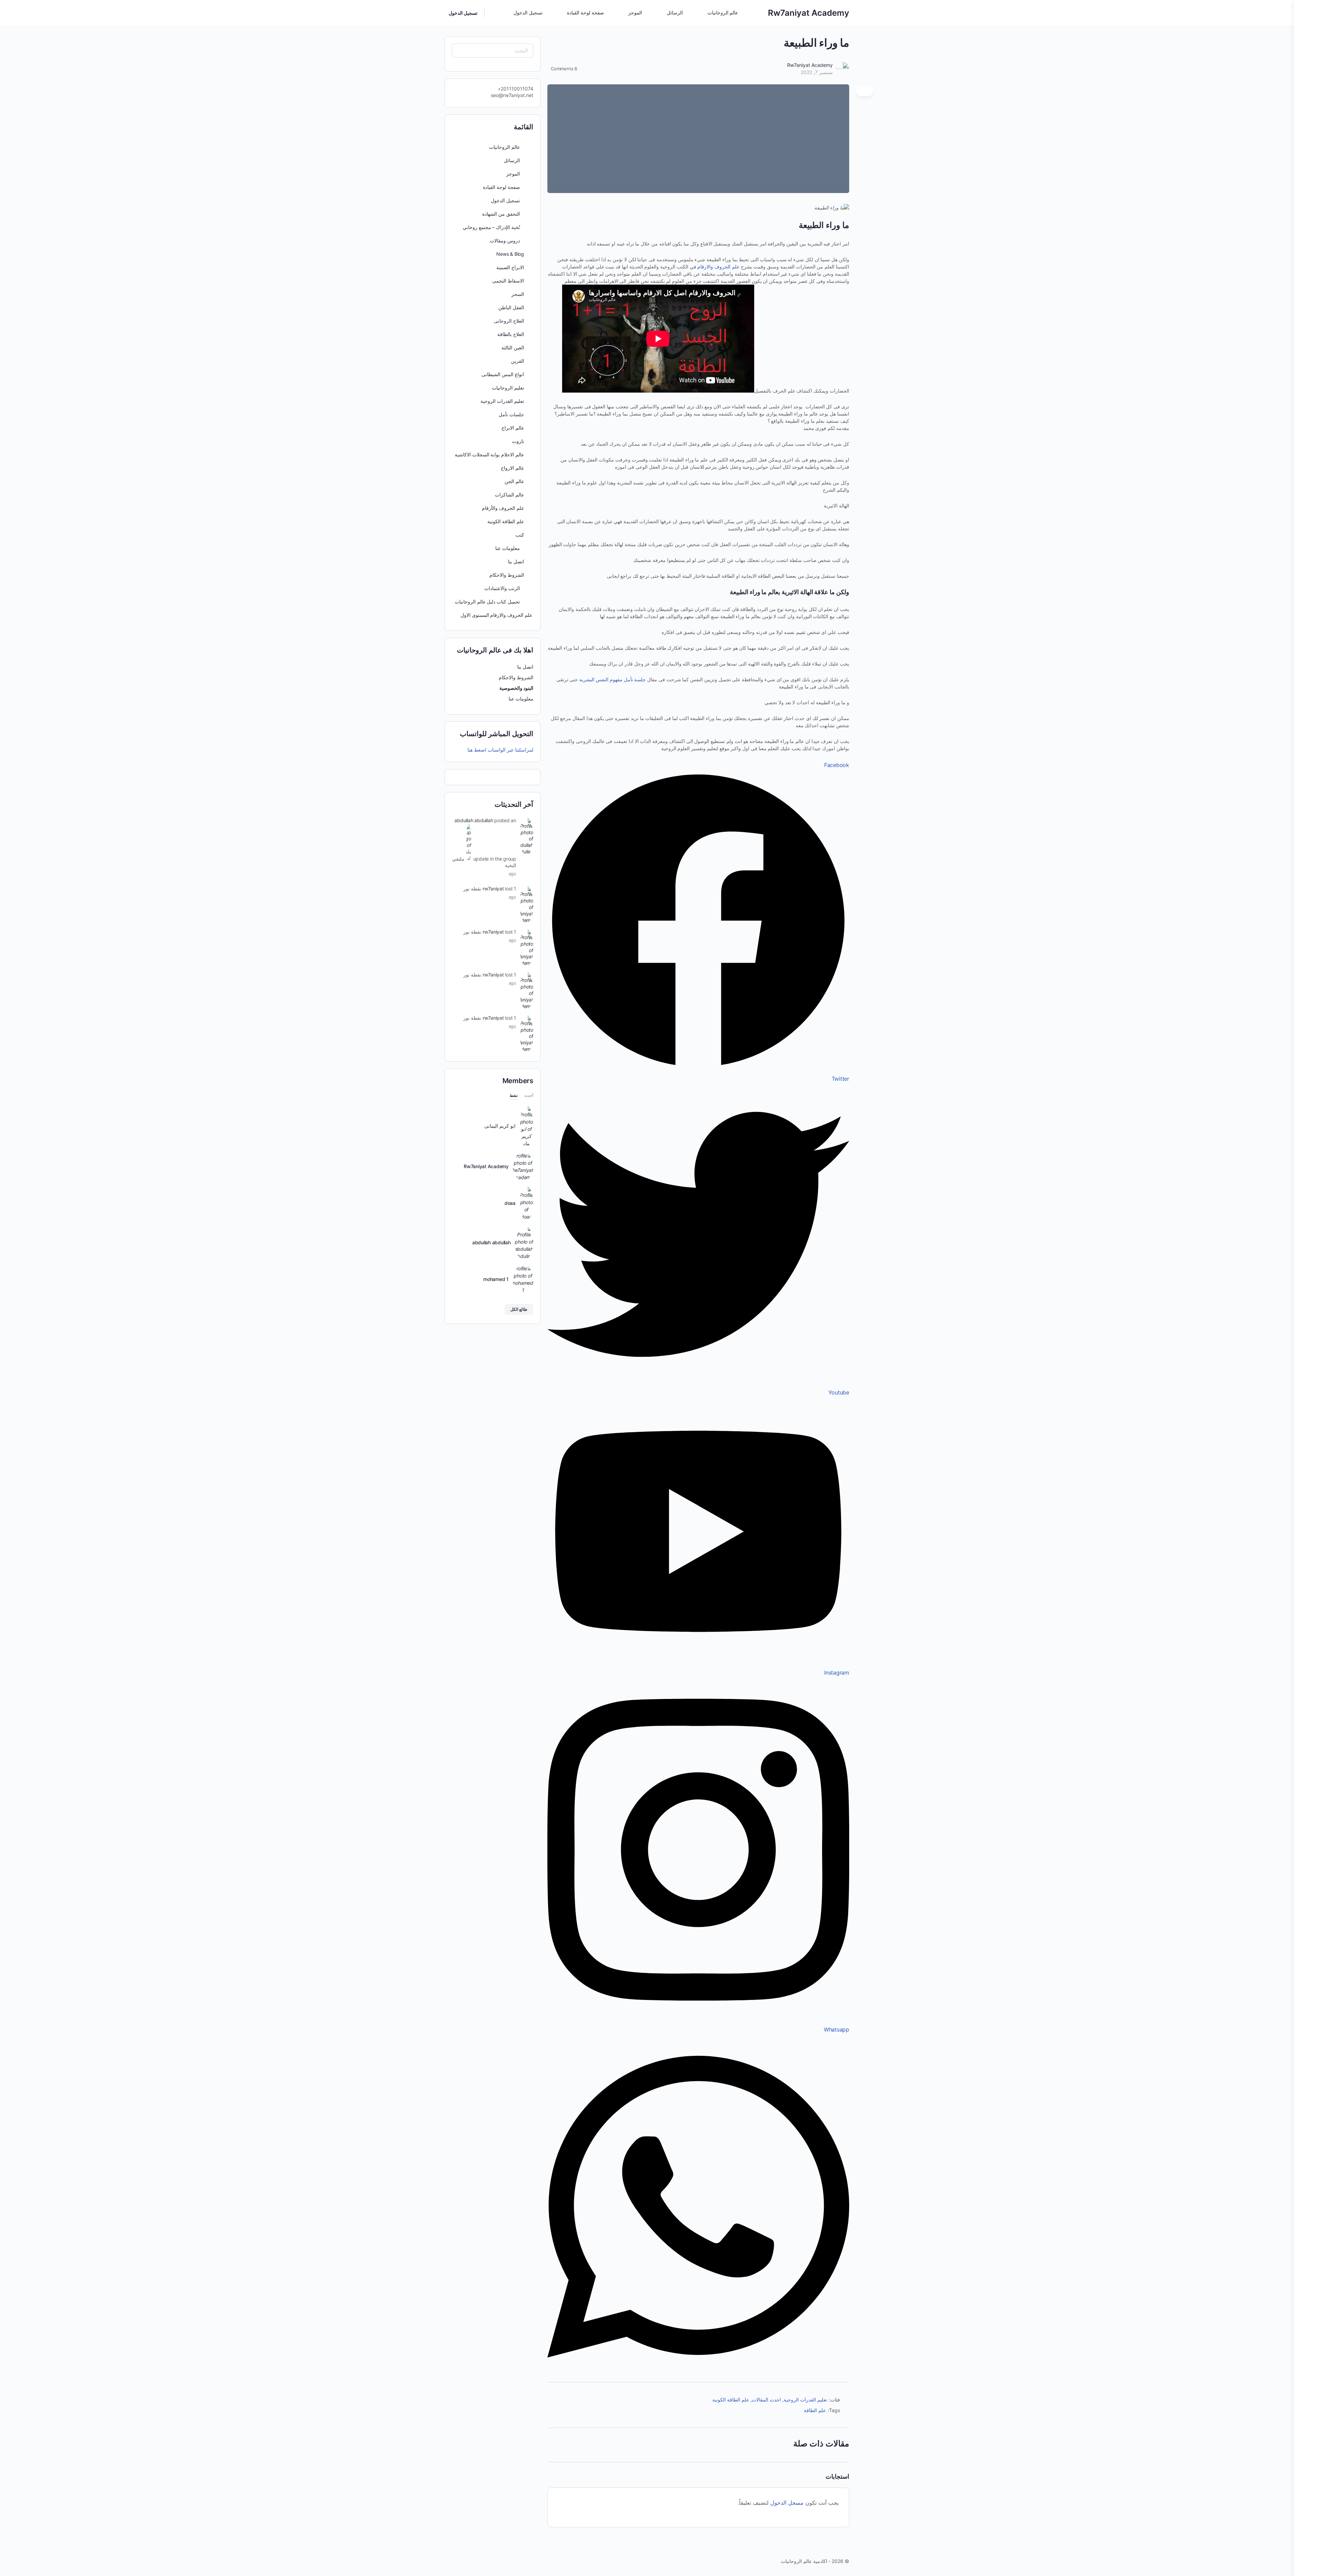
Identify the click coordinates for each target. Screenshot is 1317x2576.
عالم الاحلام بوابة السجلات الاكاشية (489, 454)
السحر (518, 294)
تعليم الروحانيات (508, 388)
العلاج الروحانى (509, 321)
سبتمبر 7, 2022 (817, 72)
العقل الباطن (511, 307)
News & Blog (510, 254)
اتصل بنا (516, 561)
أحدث (529, 1096)
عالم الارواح (512, 468)
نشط (514, 1096)
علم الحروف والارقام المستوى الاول (496, 615)
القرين (518, 361)
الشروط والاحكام (507, 575)
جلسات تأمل (511, 414)
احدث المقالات (766, 2400)
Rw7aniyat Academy (809, 13)
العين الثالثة (513, 348)
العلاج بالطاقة (511, 334)
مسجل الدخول (787, 2503)
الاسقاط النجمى (508, 281)
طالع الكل (519, 1309)
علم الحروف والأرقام (503, 508)
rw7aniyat (493, 889)
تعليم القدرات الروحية (805, 2400)
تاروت (518, 441)
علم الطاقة (815, 2410)
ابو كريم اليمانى (500, 1126)
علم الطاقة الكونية (731, 2400)
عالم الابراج (513, 428)
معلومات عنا (520, 699)
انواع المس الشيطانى (503, 374)
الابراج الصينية (510, 267)
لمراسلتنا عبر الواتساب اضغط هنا (500, 750)
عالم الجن (514, 481)
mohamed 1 (496, 1279)
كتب (520, 535)
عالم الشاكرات (509, 495)
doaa (510, 1203)
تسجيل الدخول (463, 13)
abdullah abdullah (474, 820)
